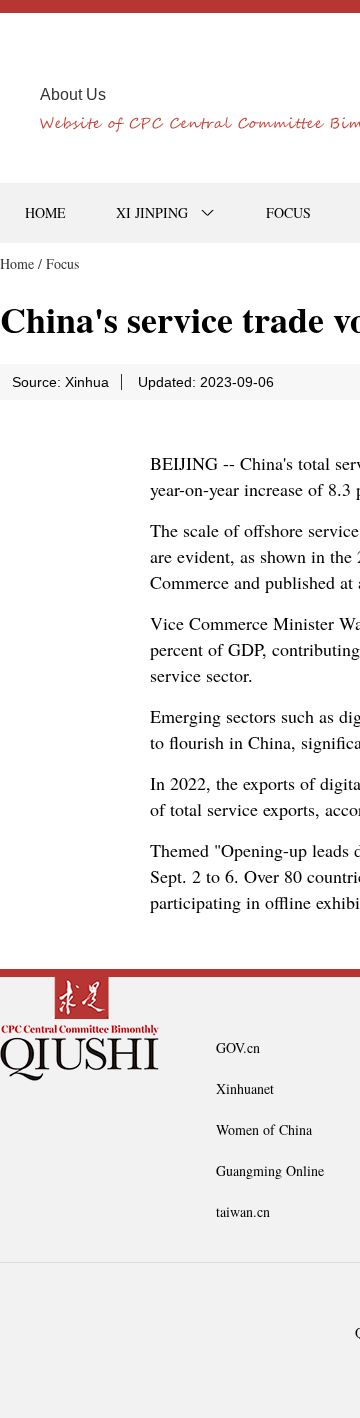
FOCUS (288, 212)
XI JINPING (152, 212)
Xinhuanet (245, 1088)
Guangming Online (270, 1170)
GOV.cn (238, 1047)
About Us (73, 94)
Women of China (264, 1129)
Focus (62, 263)
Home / (21, 263)
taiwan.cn (243, 1211)
